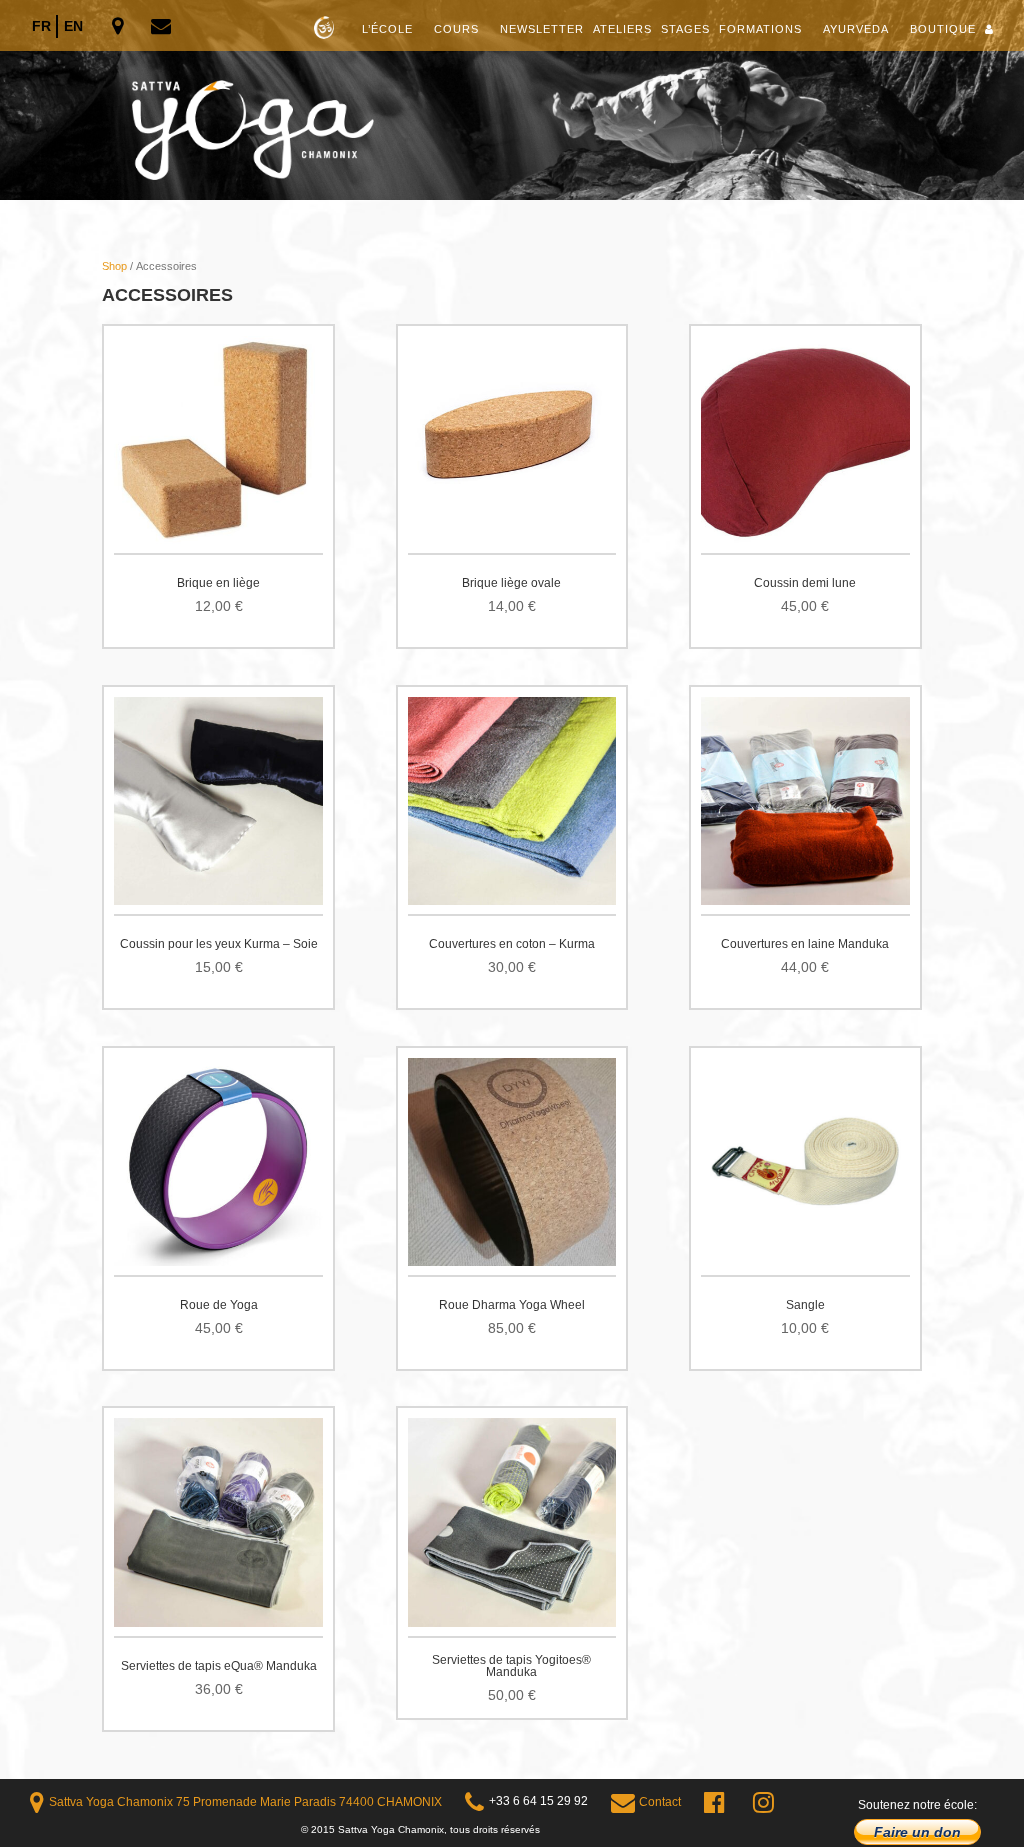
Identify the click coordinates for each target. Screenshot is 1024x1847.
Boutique (943, 29)
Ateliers (622, 29)
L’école (387, 29)
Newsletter (542, 29)
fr (41, 26)
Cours (456, 29)
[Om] (512, 100)
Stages (685, 29)
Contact (660, 1802)
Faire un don (917, 1832)
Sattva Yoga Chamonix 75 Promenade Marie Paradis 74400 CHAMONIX (245, 1802)
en (73, 26)
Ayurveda (856, 29)
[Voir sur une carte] (119, 27)
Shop (114, 266)
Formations (760, 29)
